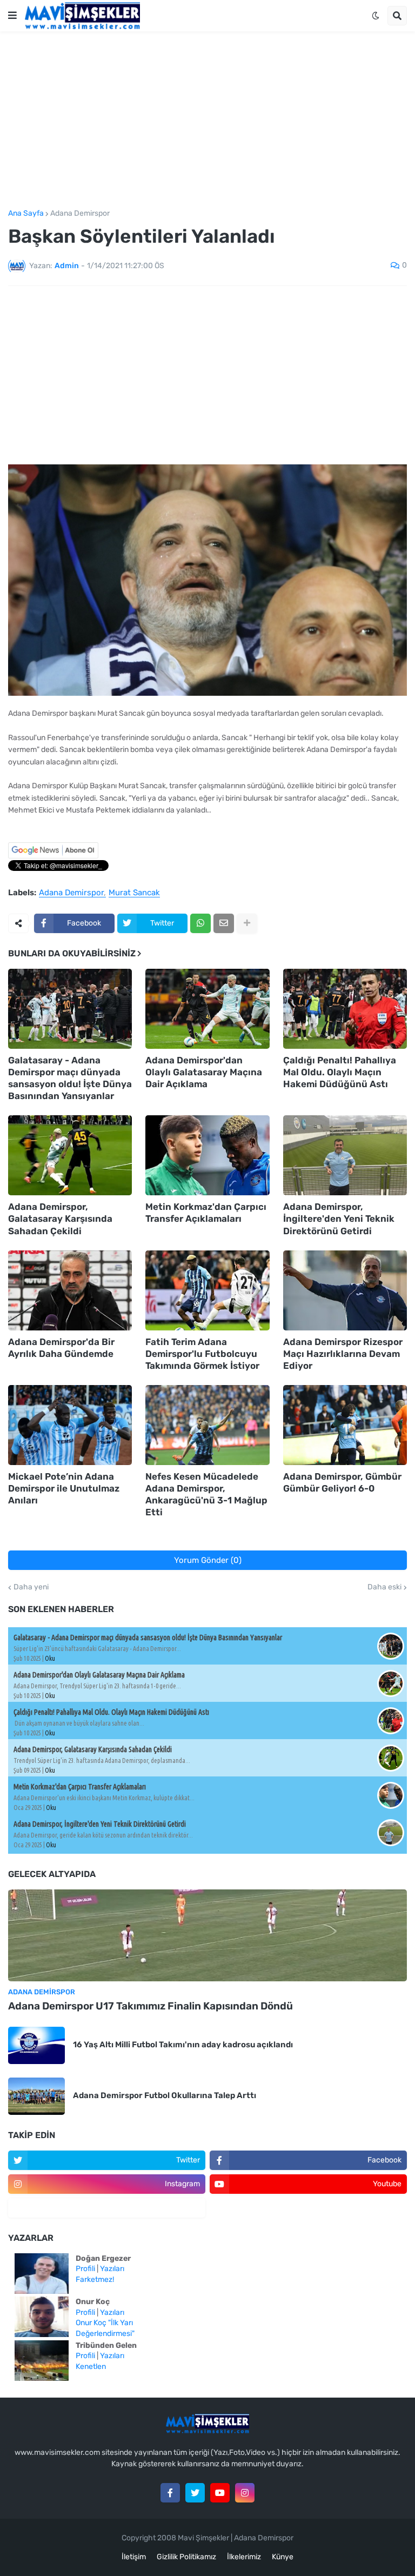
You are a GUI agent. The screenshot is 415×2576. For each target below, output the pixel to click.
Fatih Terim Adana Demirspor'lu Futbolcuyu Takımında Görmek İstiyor (202, 1354)
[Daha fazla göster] (247, 923)
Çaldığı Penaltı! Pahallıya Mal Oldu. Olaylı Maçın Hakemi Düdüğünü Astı (340, 1072)
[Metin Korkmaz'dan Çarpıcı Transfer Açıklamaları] (207, 1155)
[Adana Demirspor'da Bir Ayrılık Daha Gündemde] (70, 1290)
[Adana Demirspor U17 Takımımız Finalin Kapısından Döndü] (207, 1935)
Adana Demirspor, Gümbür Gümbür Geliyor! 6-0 (342, 1482)
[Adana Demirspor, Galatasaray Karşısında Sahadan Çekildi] (70, 1155)
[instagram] (245, 2493)
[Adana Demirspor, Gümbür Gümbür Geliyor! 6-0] (345, 1425)
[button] (12, 16)
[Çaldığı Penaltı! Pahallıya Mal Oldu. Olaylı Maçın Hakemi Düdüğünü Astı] (345, 1009)
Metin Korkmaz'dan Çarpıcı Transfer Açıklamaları (206, 1213)
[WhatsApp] (200, 923)
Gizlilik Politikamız (186, 2557)
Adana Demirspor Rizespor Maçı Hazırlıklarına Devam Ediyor (343, 1354)
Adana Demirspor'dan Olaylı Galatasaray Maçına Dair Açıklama (204, 1072)
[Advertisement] (207, 121)
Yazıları (112, 2269)
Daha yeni (31, 1587)
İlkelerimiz (244, 2557)
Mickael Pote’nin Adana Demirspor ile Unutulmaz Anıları (64, 1488)
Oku (50, 1658)
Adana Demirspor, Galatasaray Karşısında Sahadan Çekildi (60, 1219)
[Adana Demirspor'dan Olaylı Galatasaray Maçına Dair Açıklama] (207, 1009)
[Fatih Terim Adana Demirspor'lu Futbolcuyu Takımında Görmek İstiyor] (207, 1290)
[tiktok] (107, 2208)
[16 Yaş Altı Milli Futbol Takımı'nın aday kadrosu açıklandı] (36, 2045)
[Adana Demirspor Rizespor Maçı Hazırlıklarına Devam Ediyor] (345, 1290)
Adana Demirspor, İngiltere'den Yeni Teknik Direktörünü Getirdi (339, 1219)
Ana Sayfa (26, 214)
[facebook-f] (170, 2493)
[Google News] (53, 856)
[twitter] (195, 2493)
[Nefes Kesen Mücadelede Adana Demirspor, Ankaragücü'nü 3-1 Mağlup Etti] (207, 1425)
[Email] (224, 923)
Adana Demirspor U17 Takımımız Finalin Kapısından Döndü (150, 2006)
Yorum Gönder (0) (208, 1560)
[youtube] (220, 2493)
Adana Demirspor (80, 214)
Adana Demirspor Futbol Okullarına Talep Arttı (165, 2095)
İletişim (134, 2557)
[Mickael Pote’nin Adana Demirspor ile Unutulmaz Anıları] (70, 1425)
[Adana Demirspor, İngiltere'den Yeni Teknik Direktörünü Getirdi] (345, 1155)
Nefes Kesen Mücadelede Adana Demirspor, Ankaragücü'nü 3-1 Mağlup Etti (206, 1494)
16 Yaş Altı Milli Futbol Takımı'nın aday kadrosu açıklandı (183, 2045)
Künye (283, 2557)
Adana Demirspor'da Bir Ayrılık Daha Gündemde (61, 1348)
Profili (85, 2269)
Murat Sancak (134, 893)
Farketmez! (95, 2279)
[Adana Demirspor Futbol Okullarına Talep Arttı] (36, 2096)
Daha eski (384, 1587)
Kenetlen (91, 2367)
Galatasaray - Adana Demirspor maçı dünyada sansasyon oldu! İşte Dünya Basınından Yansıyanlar (70, 1078)
